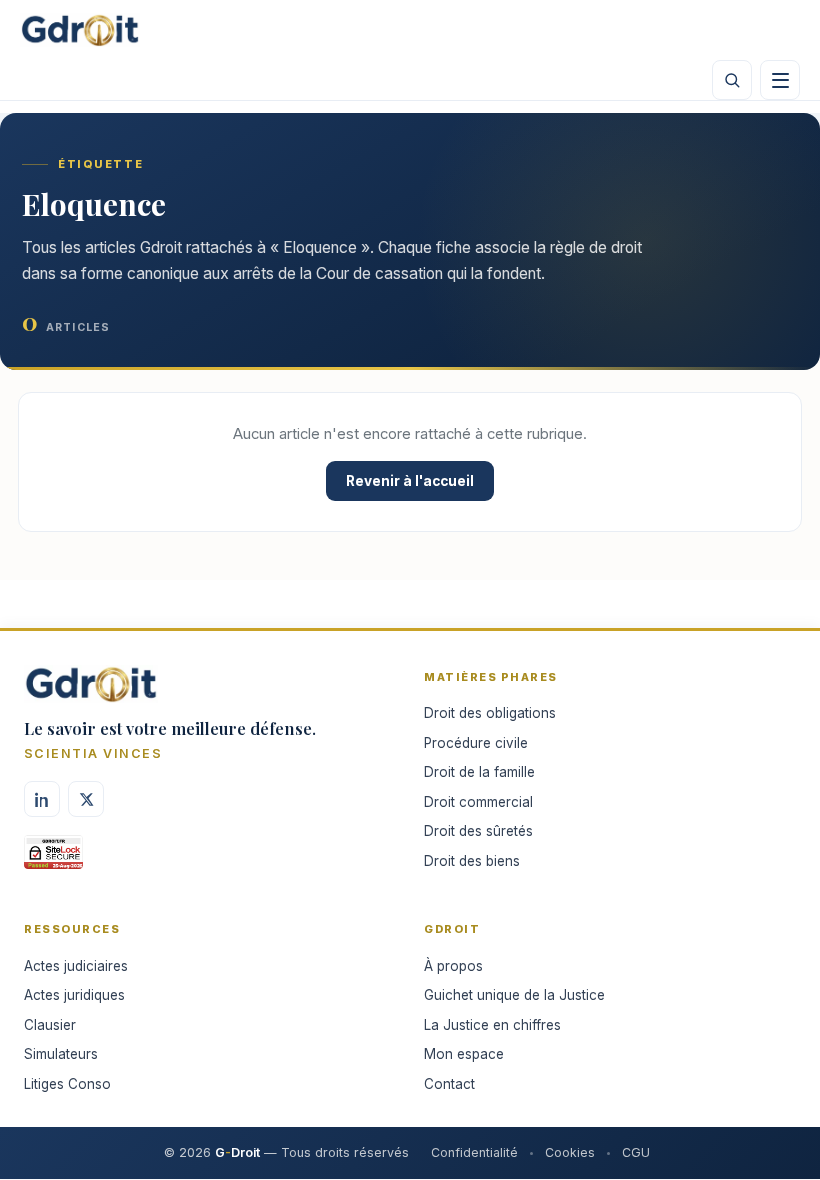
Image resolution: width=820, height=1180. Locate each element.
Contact (449, 1084)
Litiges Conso (67, 1084)
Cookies (570, 1152)
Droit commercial (478, 802)
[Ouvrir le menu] (780, 80)
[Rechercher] (732, 80)
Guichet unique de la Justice (514, 995)
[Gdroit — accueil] (80, 30)
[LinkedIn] (42, 799)
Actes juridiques (74, 995)
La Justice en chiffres (492, 1025)
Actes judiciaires (76, 966)
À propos (453, 966)
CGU (636, 1152)
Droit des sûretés (478, 831)
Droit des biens (472, 861)
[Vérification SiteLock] (53, 859)
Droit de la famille (479, 772)
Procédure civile (476, 743)
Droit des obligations (490, 713)
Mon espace (464, 1054)
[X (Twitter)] (86, 799)
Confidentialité (474, 1152)
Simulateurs (61, 1054)
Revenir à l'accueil (410, 481)
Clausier (50, 1025)
